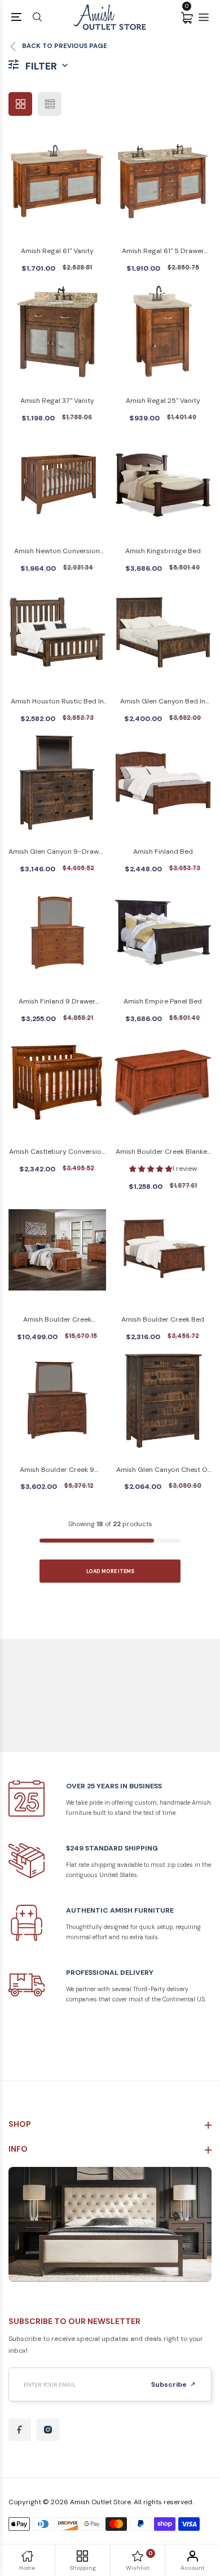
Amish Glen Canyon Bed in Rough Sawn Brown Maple (163, 702)
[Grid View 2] (20, 104)
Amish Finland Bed (163, 852)
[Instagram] (48, 2430)
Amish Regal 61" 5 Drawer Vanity (163, 252)
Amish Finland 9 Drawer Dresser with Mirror (57, 1002)
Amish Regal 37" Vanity (57, 401)
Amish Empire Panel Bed (163, 1001)
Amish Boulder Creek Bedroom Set (57, 1320)
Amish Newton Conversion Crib (57, 552)
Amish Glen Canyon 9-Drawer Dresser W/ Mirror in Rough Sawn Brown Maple (57, 852)
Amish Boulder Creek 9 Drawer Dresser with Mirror (57, 1471)
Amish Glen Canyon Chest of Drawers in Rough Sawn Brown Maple (163, 1471)
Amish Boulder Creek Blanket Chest (163, 1152)
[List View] (50, 104)
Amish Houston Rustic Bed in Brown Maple (57, 702)
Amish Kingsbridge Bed (163, 551)
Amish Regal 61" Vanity (57, 251)
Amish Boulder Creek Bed (163, 1319)
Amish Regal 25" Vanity (163, 401)
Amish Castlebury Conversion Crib (57, 1152)
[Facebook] (20, 2430)
